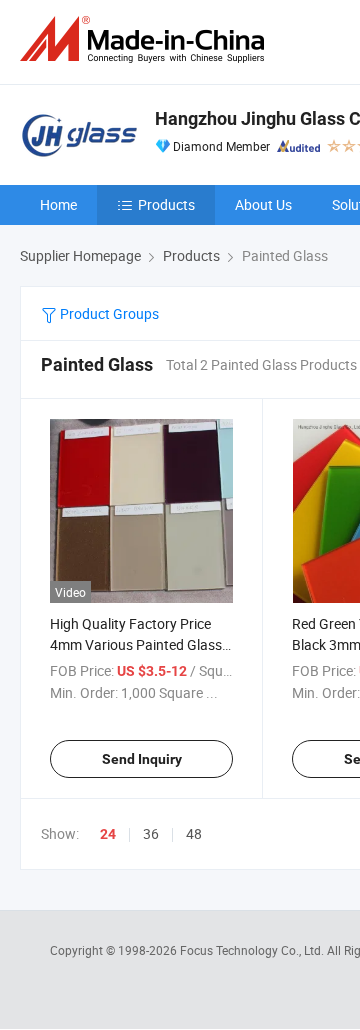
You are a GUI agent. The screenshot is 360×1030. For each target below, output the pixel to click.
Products (166, 204)
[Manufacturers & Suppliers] (146, 39)
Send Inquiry (142, 759)
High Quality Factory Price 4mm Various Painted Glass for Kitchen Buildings (136, 644)
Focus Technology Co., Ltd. (253, 950)
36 (151, 833)
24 (108, 834)
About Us (263, 204)
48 (194, 833)
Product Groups (108, 313)
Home (58, 204)
